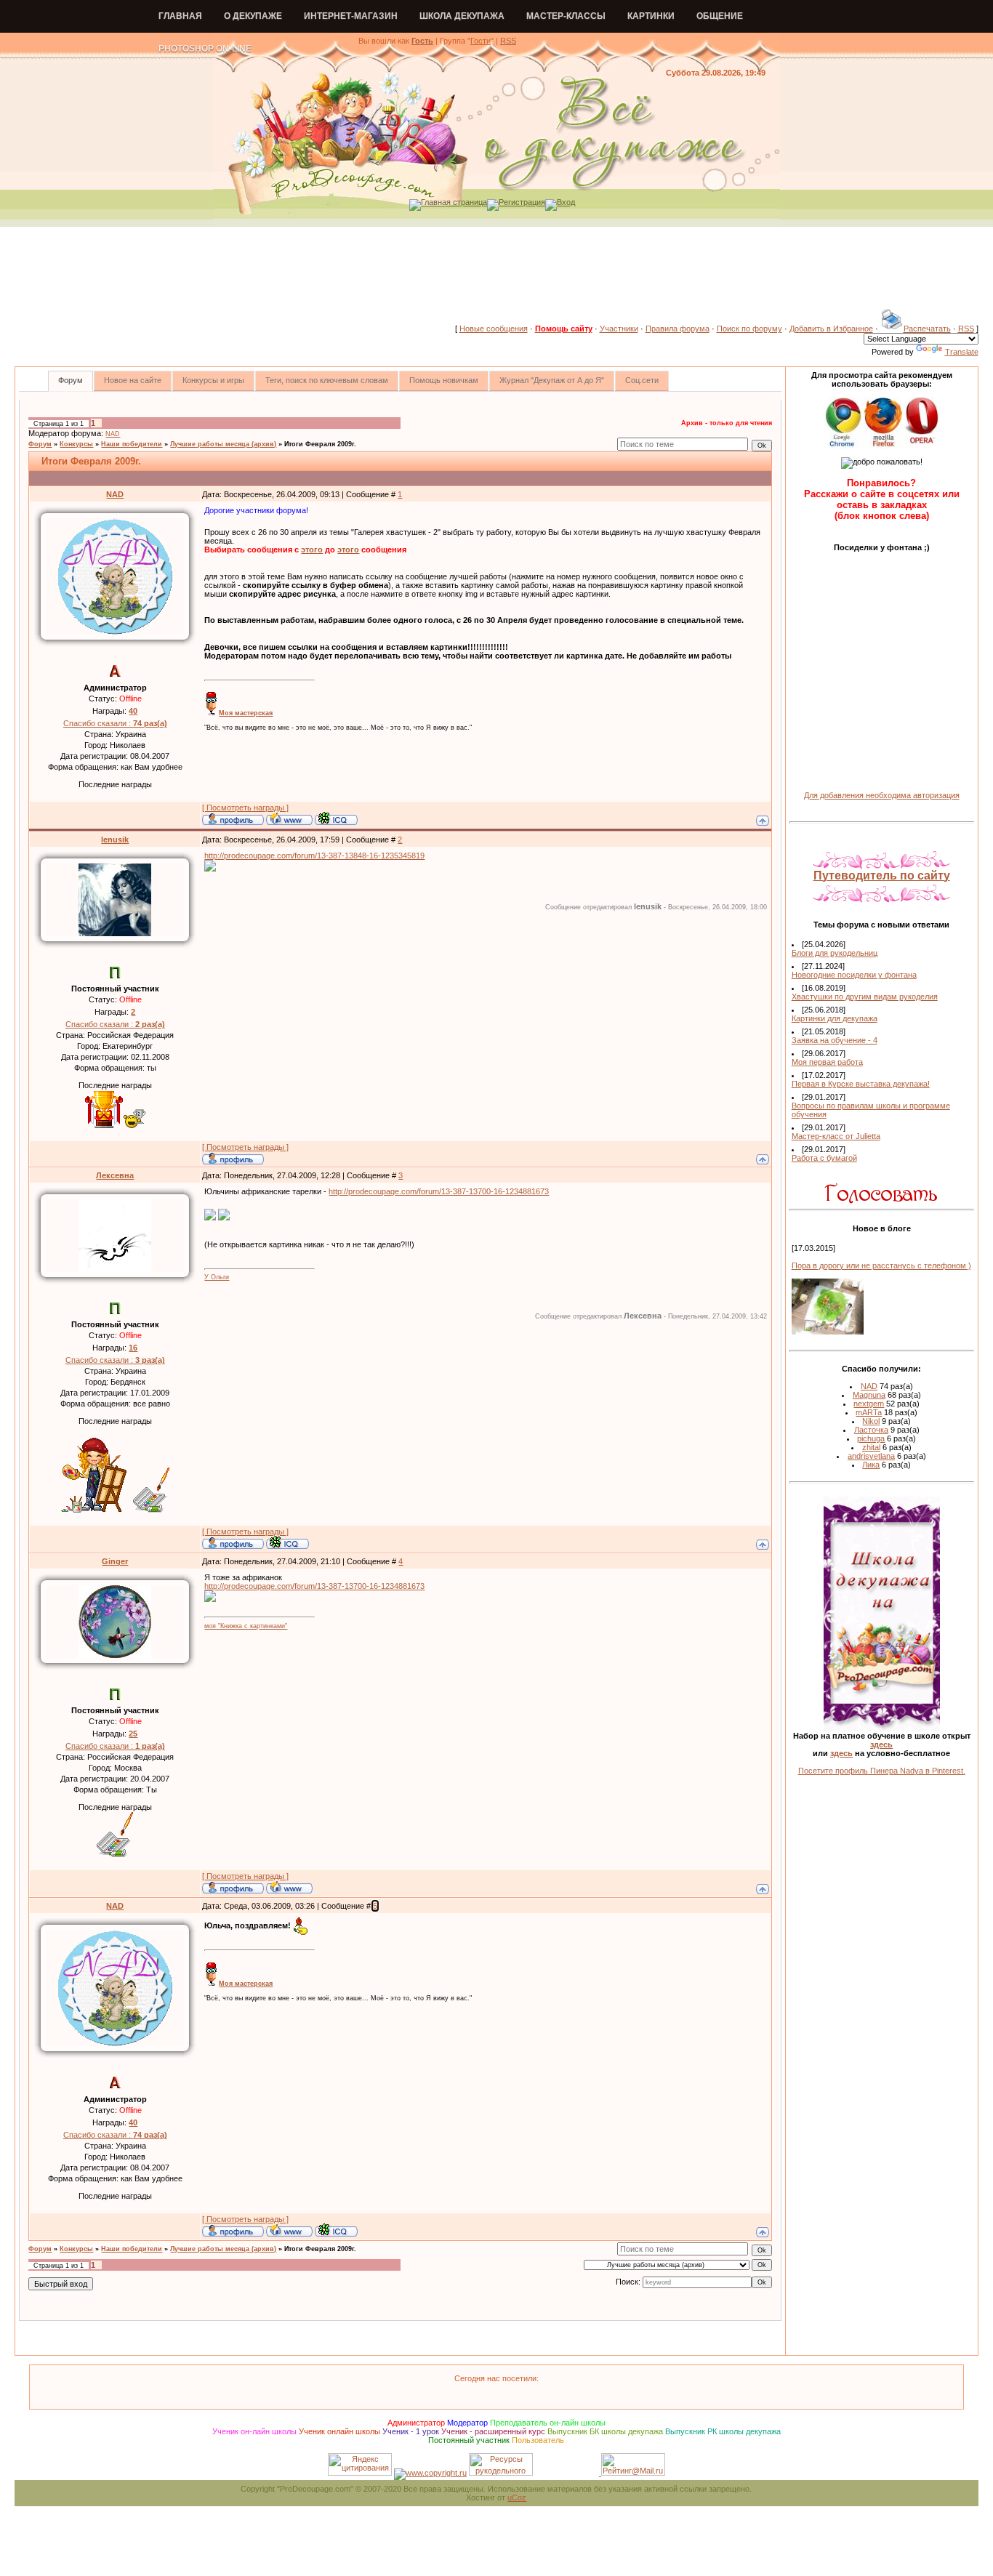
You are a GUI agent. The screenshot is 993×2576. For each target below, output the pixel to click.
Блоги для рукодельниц (835, 953)
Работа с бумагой (824, 1158)
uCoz (517, 2497)
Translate (962, 352)
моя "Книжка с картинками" (246, 1626)
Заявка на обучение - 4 (835, 1040)
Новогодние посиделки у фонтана (854, 975)
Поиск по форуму (749, 329)
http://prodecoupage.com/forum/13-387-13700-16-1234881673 (439, 1191)
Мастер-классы (566, 16)
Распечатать (927, 329)
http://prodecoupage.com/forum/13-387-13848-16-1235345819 (314, 856)
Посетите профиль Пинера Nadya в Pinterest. (882, 1771)
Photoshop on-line (205, 49)
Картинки (651, 16)
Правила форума (678, 329)
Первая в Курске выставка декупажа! (861, 1084)
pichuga (871, 1438)
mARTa (869, 1412)
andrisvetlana (871, 1456)
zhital (871, 1447)
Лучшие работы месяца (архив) (223, 444)
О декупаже (253, 16)
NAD (113, 434)
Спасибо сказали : (115, 723)
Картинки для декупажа (835, 1018)
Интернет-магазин (351, 16)
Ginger (115, 1561)
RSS (508, 41)
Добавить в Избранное (831, 329)
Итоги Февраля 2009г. (320, 444)
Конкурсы (76, 444)
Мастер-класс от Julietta (836, 1136)
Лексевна (115, 1175)
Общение (720, 16)
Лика (871, 1465)
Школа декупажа (462, 16)
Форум (40, 444)
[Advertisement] (496, 275)
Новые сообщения (494, 329)
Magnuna (869, 1395)
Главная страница (454, 202)
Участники (619, 329)
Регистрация (522, 202)
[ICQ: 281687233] (336, 818)
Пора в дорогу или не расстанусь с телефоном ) (881, 1265)
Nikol (871, 1421)
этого (312, 550)
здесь (881, 1744)
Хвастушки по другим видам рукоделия (865, 997)
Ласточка (871, 1430)
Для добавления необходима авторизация (882, 795)
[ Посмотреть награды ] (245, 808)
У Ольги (217, 1277)
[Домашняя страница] (289, 818)
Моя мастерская (246, 713)
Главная (180, 16)
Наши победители (132, 444)
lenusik (115, 840)
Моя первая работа (827, 1062)
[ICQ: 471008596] (288, 1542)
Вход (566, 202)
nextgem (869, 1404)
